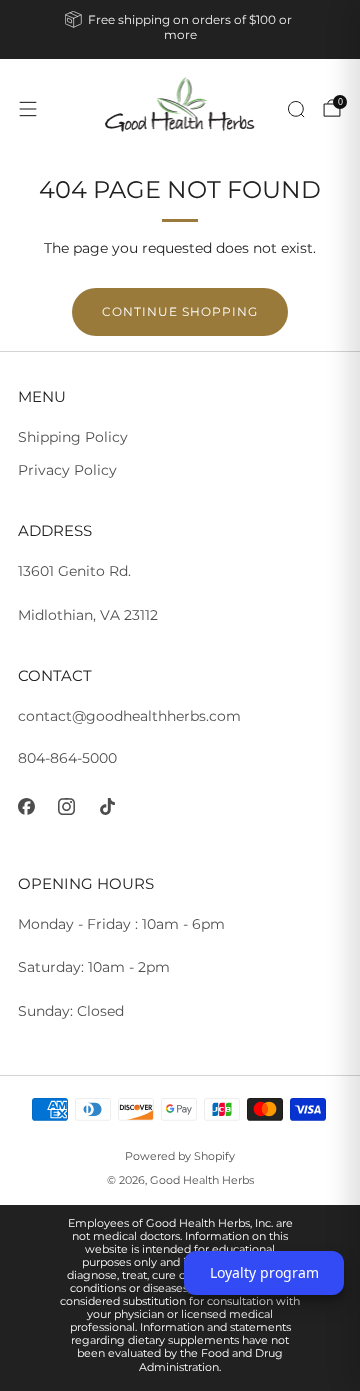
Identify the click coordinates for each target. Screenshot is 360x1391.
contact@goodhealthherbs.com (129, 716)
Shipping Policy (73, 437)
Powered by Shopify (180, 1156)
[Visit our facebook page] (26, 806)
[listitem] (180, 29)
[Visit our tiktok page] (107, 806)
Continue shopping (180, 311)
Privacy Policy (67, 470)
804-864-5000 (67, 758)
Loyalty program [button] (264, 1272)
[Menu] (28, 109)
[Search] (296, 109)
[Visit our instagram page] (67, 806)
